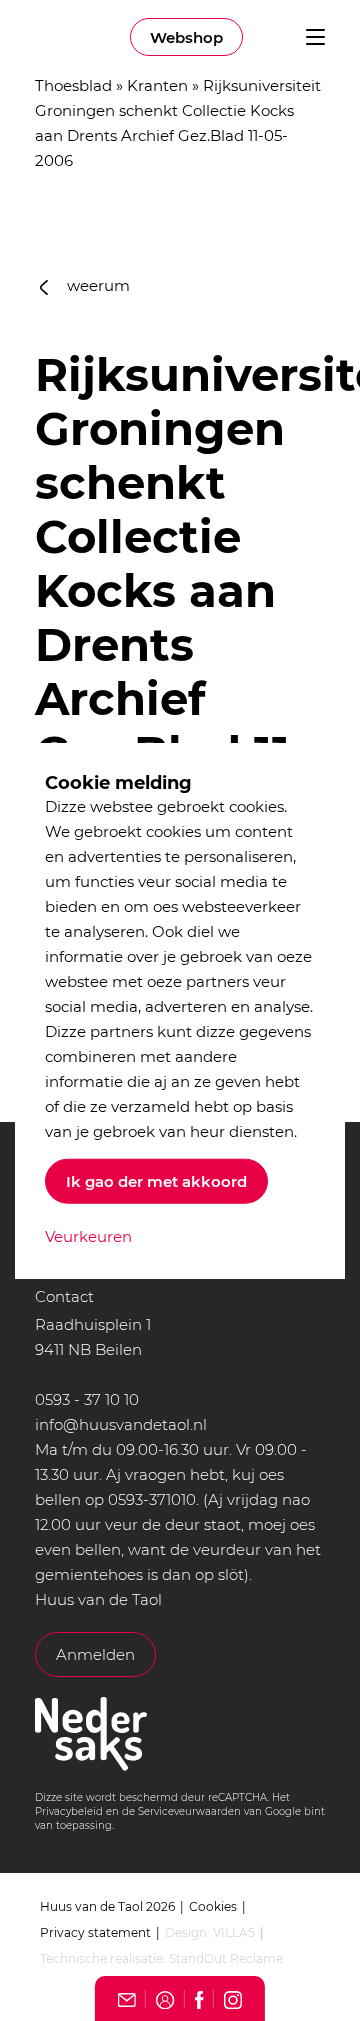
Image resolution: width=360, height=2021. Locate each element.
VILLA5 (234, 1932)
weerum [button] (96, 285)
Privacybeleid (69, 1811)
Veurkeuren (88, 1236)
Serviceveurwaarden (189, 1811)
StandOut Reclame (226, 1958)
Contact (64, 1296)
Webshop (186, 37)
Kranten (157, 85)
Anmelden (95, 1654)
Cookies (213, 1906)
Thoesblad (73, 85)
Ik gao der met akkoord (156, 1181)
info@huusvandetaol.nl (121, 1424)
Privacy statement (95, 1932)
